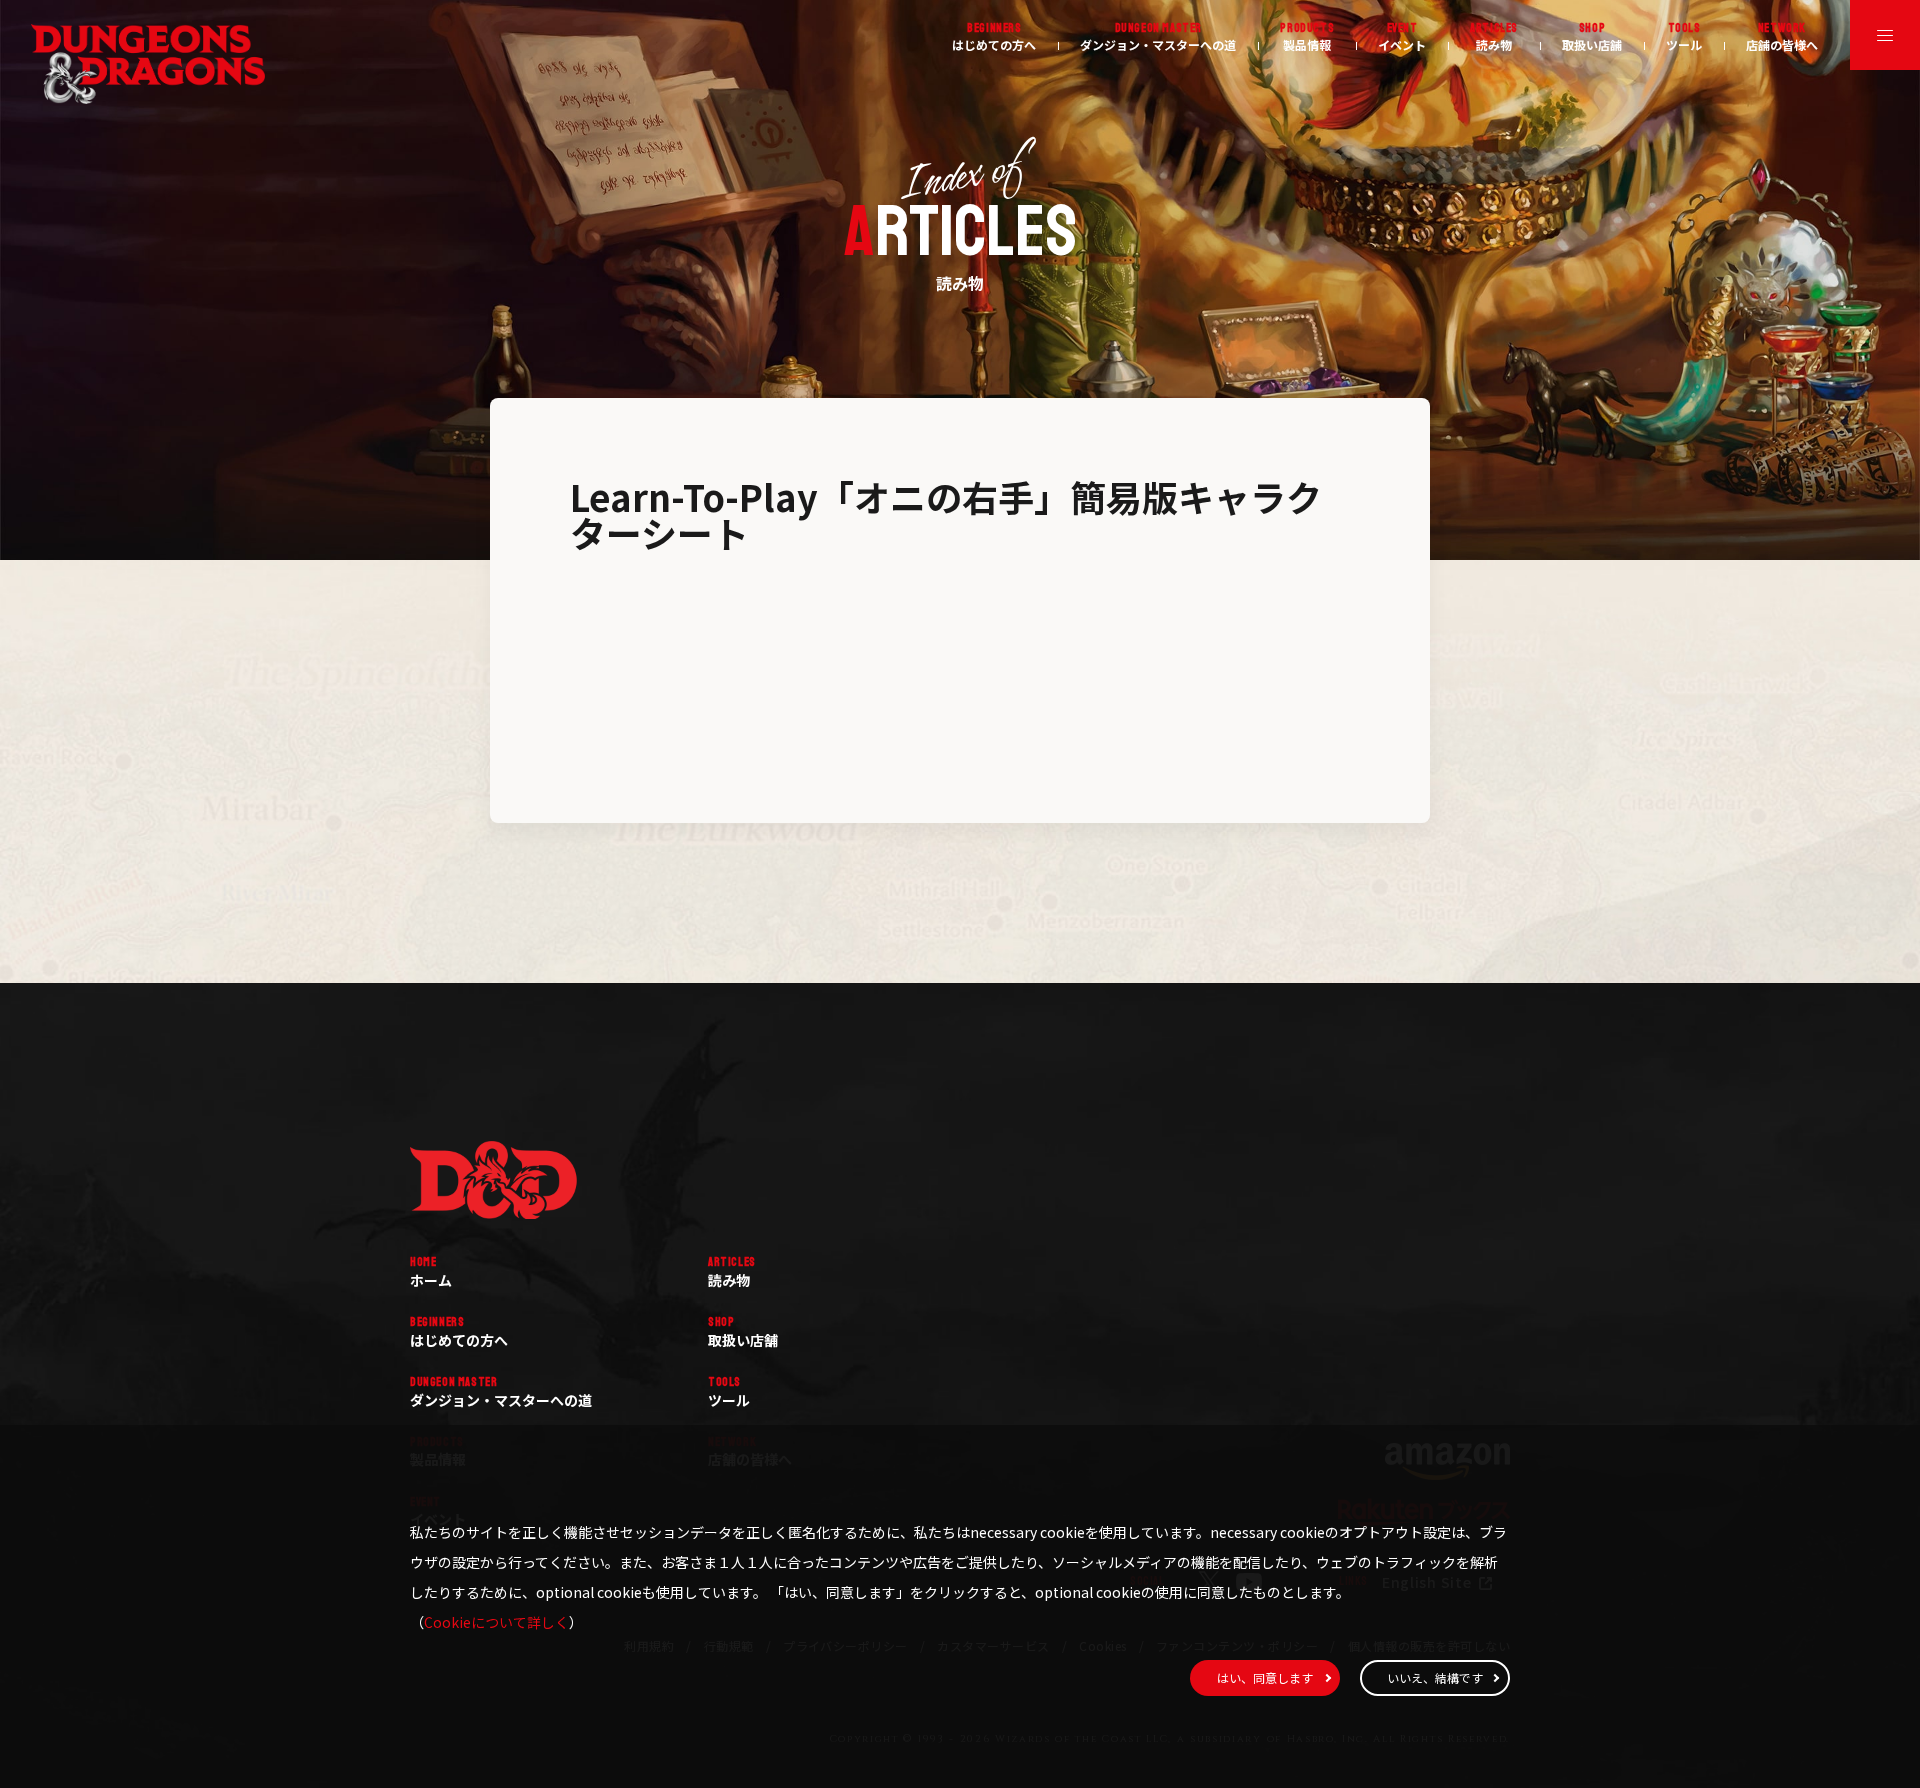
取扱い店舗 (1592, 37)
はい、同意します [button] (1265, 1677)
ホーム (431, 1272)
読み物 (1494, 37)
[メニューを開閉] (1885, 35)
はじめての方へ (994, 37)
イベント (1402, 37)
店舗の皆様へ (1782, 37)
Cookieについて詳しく (496, 1622)
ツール (1684, 37)
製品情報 (1307, 37)
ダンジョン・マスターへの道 (1158, 37)
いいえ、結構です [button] (1435, 1677)
